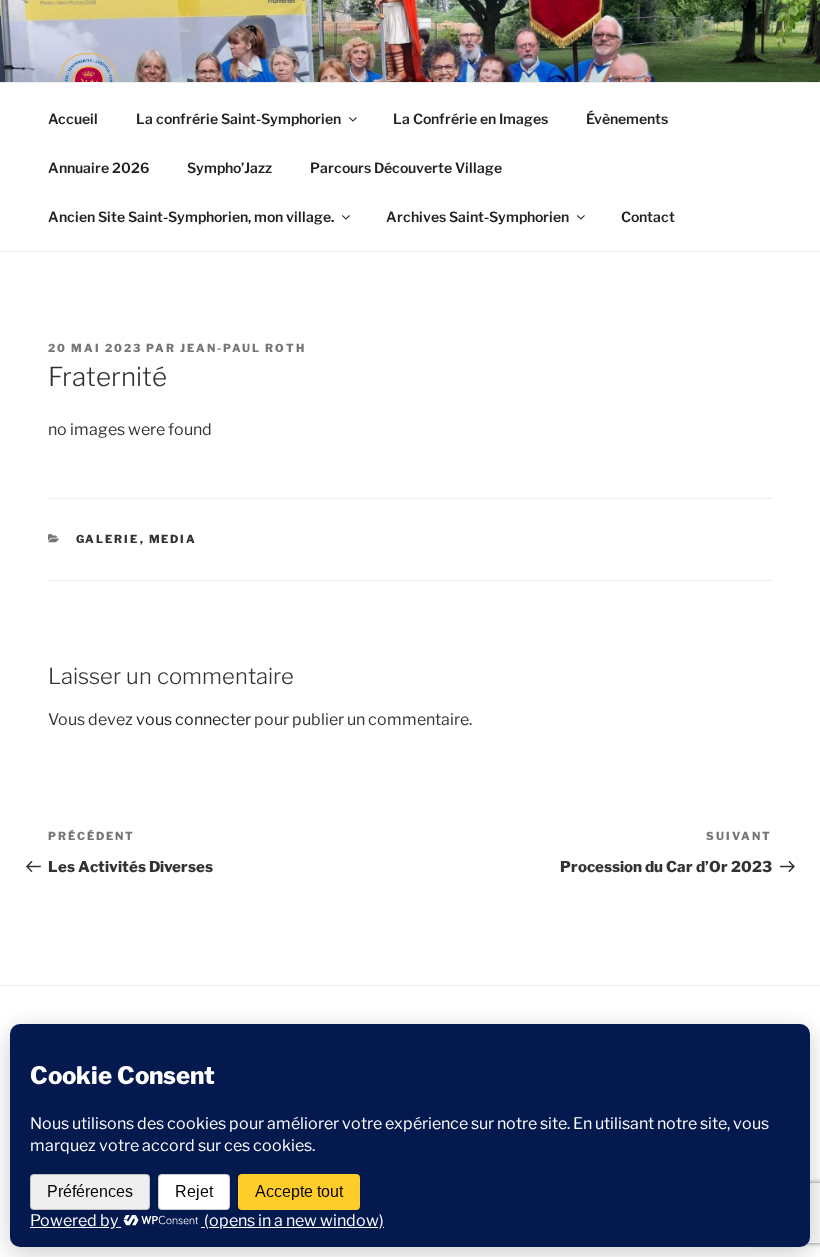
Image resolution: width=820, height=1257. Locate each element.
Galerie (108, 539)
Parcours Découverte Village (406, 167)
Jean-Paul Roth (243, 348)
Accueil (73, 118)
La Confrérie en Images (470, 118)
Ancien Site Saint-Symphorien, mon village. (191, 216)
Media (173, 539)
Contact (648, 216)
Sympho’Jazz (229, 167)
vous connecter (193, 719)
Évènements (627, 118)
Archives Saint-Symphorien (477, 216)
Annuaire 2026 (98, 167)
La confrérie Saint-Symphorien (238, 118)
